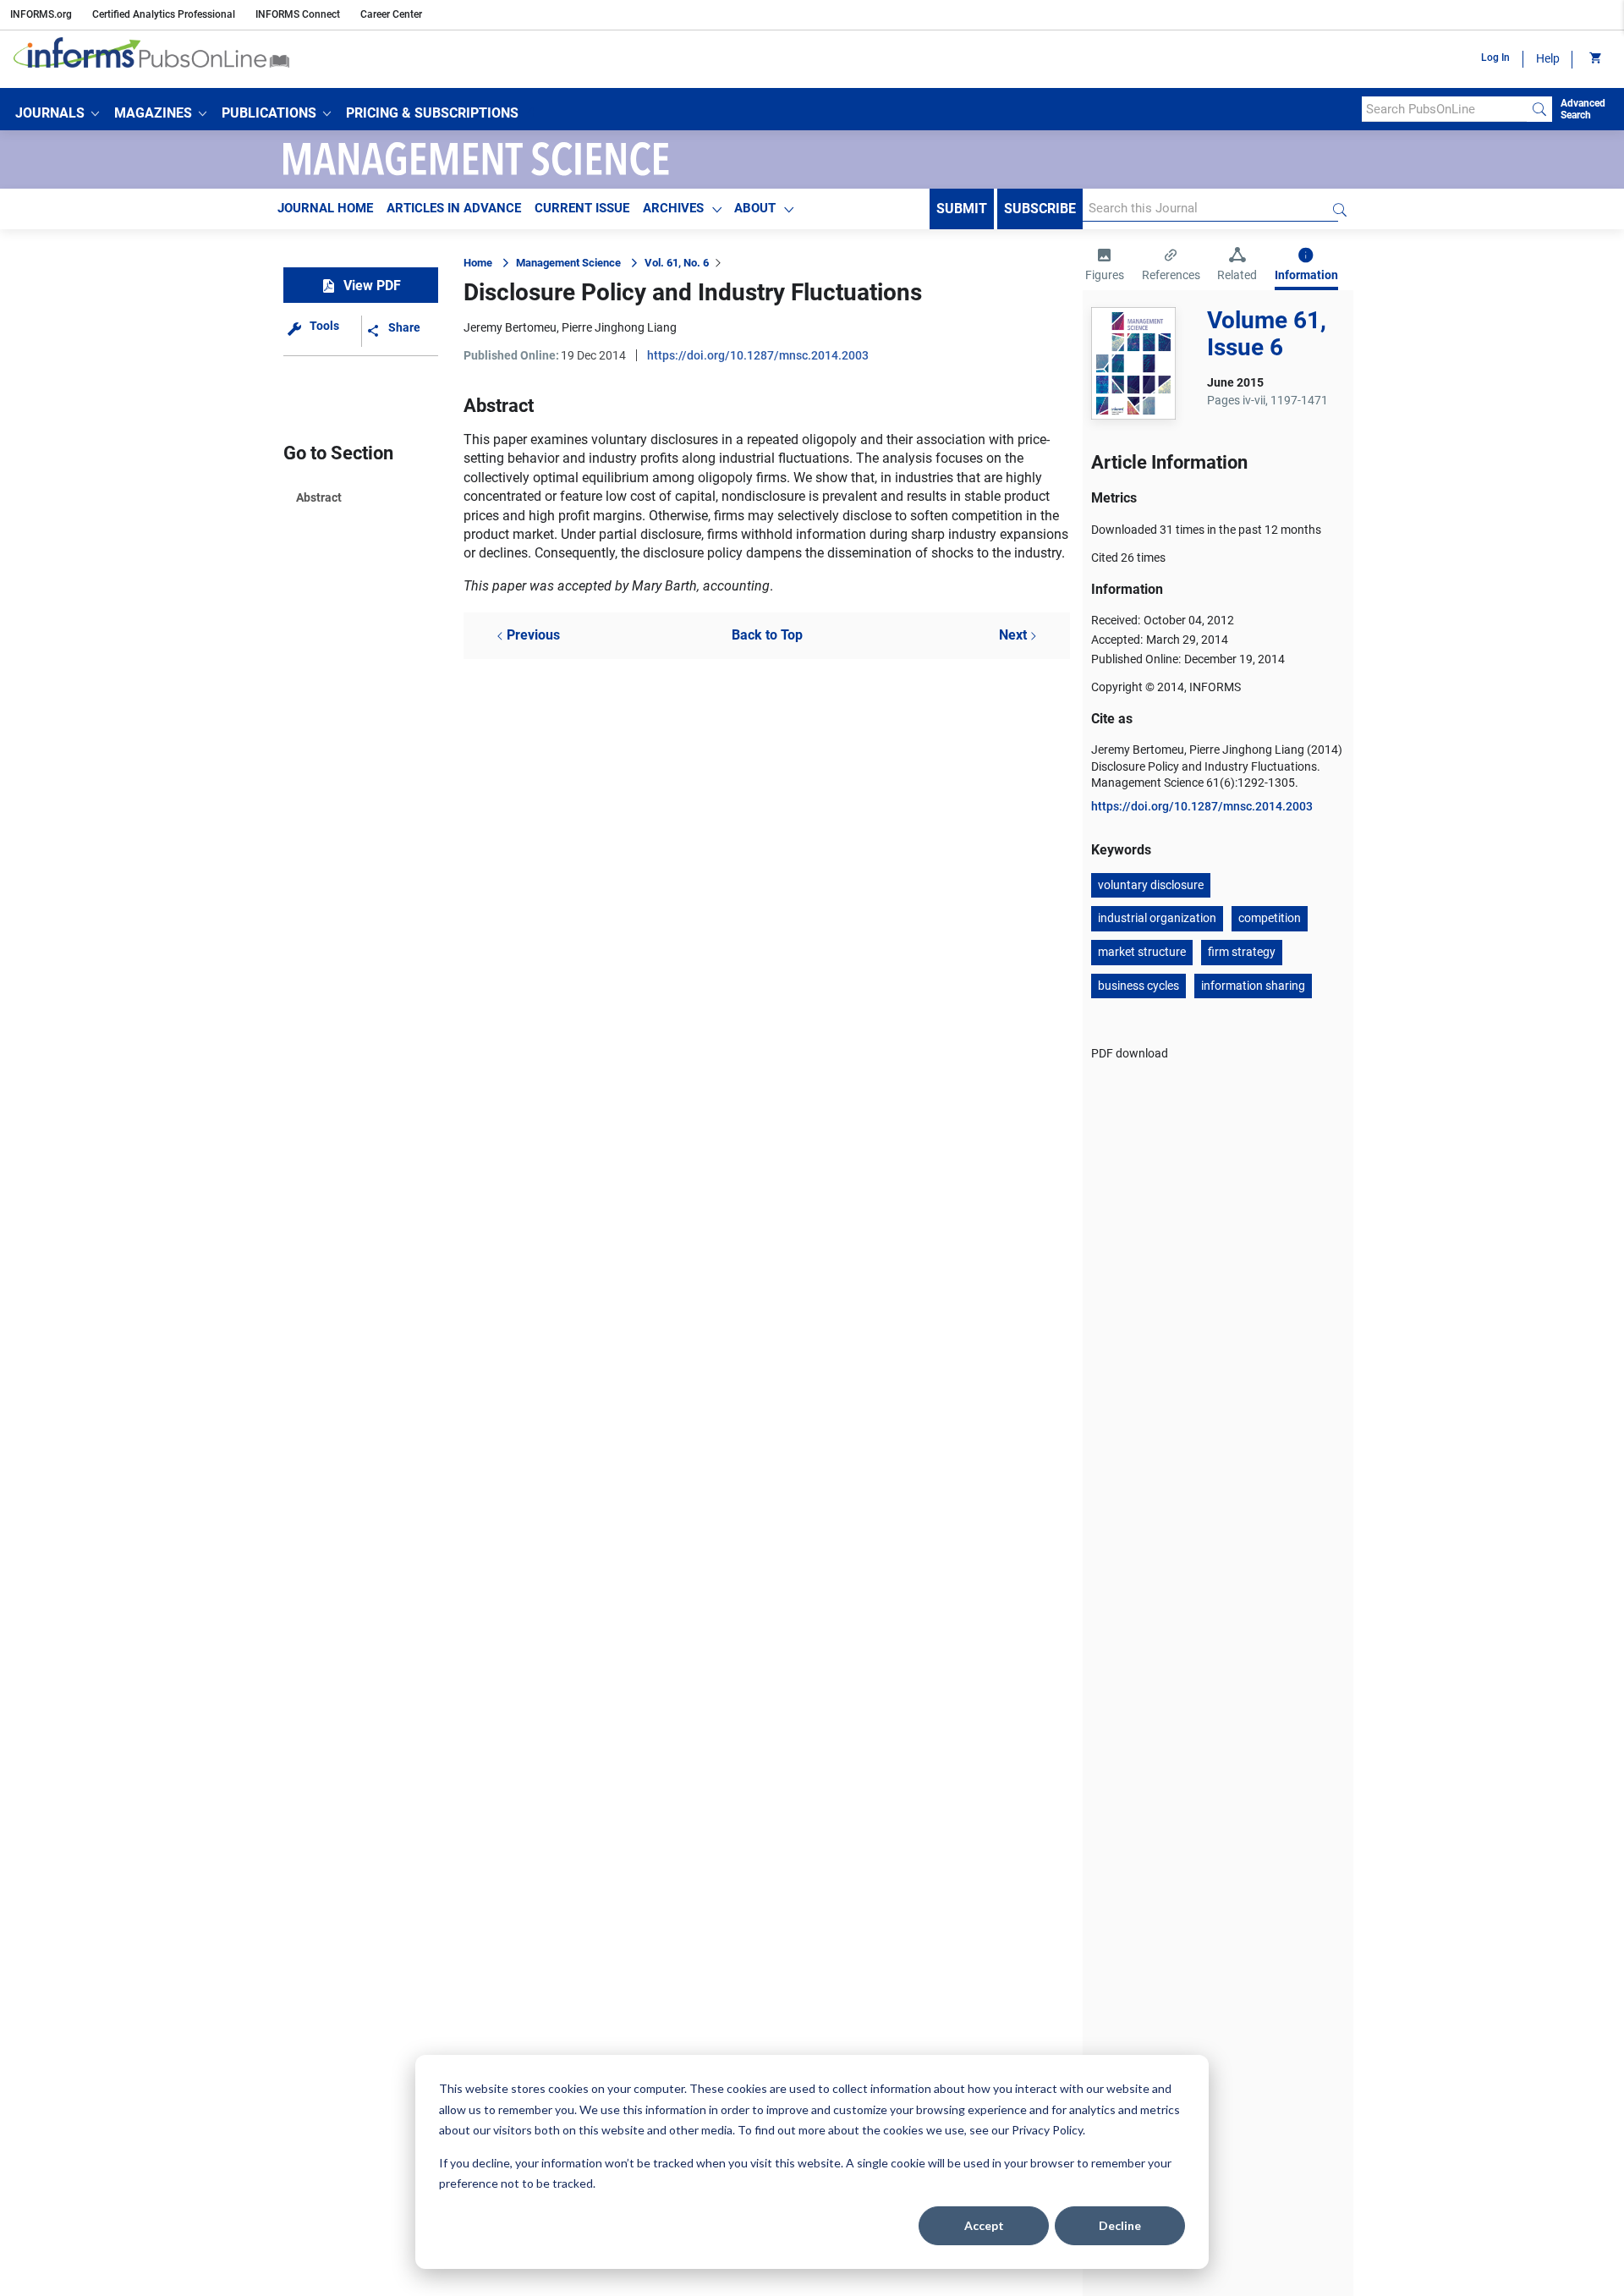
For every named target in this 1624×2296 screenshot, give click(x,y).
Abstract (319, 497)
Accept (984, 2225)
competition (1270, 918)
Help (1548, 58)
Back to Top (767, 635)
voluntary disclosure (1151, 885)
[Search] (1539, 109)
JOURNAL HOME (325, 208)
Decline (1120, 2225)
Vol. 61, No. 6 (677, 263)
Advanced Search (1583, 109)
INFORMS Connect (298, 14)
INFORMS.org (41, 14)
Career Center (391, 14)
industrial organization (1157, 918)
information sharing (1253, 986)
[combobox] (1444, 109)
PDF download (1130, 1053)
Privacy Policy (1047, 2130)
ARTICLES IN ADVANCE (454, 208)
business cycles (1138, 986)
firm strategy (1242, 952)
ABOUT (755, 208)
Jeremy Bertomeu (510, 327)
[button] (57, 113)
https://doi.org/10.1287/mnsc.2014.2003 (758, 355)
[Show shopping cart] (1594, 59)
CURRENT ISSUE (582, 208)
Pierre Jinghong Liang (619, 327)
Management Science (568, 263)
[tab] (1105, 266)
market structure (1142, 952)
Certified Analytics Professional (164, 14)
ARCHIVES (673, 208)
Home (478, 263)
